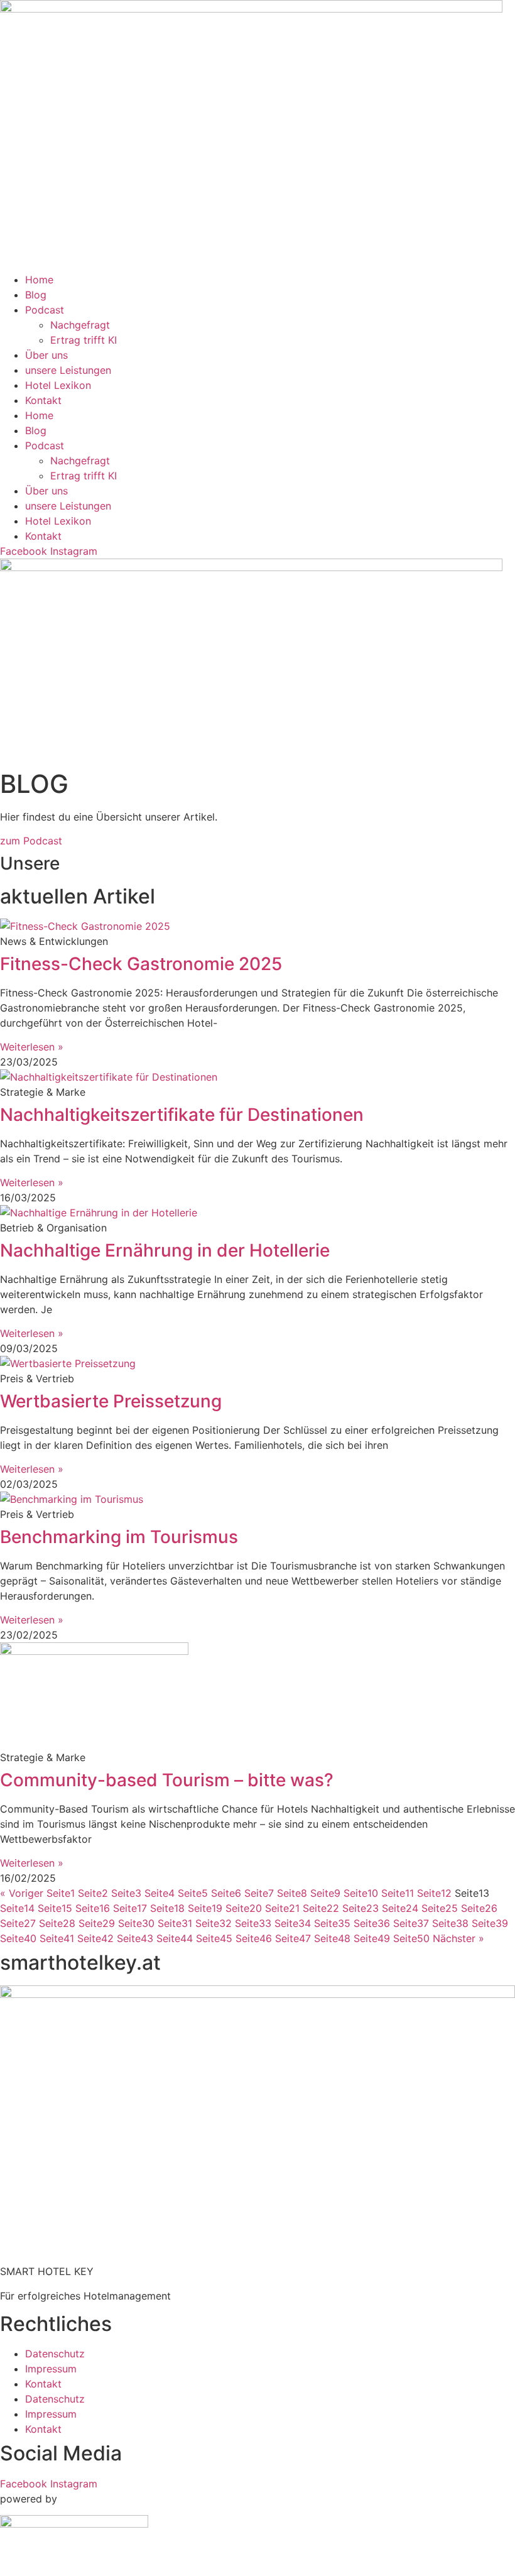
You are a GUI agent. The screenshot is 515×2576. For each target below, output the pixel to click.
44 (175, 1938)
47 (293, 1938)
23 (360, 1908)
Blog (36, 295)
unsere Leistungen (68, 370)
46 (254, 1938)
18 (167, 1908)
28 (57, 1923)
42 (95, 1938)
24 (400, 1908)
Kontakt (43, 400)
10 (361, 1893)
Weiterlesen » (32, 1047)
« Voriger (22, 1893)
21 (282, 1908)
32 (214, 1923)
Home (39, 280)
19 (205, 1908)
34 (293, 1923)
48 (332, 1938)
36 (372, 1923)
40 (18, 1938)
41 (57, 1938)
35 (332, 1923)
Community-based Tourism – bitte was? (167, 1780)
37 (411, 1923)
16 (93, 1908)
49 (372, 1938)
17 (130, 1908)
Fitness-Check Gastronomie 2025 (141, 964)
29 (97, 1923)
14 (17, 1908)
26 (479, 1908)
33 (253, 1923)
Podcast (45, 310)
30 (136, 1923)
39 (490, 1923)
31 (175, 1923)
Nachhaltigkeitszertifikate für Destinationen (182, 1115)
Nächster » (458, 1938)
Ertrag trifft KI (84, 340)
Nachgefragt (80, 325)
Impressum (51, 2369)
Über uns (46, 355)
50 (411, 1938)
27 (18, 1923)
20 (244, 1908)
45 (214, 1938)
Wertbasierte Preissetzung (111, 1401)
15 (55, 1908)
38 (450, 1923)
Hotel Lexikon (58, 385)
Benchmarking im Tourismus (119, 1537)
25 (440, 1908)
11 (398, 1893)
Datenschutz (55, 2354)
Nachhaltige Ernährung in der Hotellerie (165, 1250)
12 (434, 1893)
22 (321, 1908)
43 (135, 1938)
